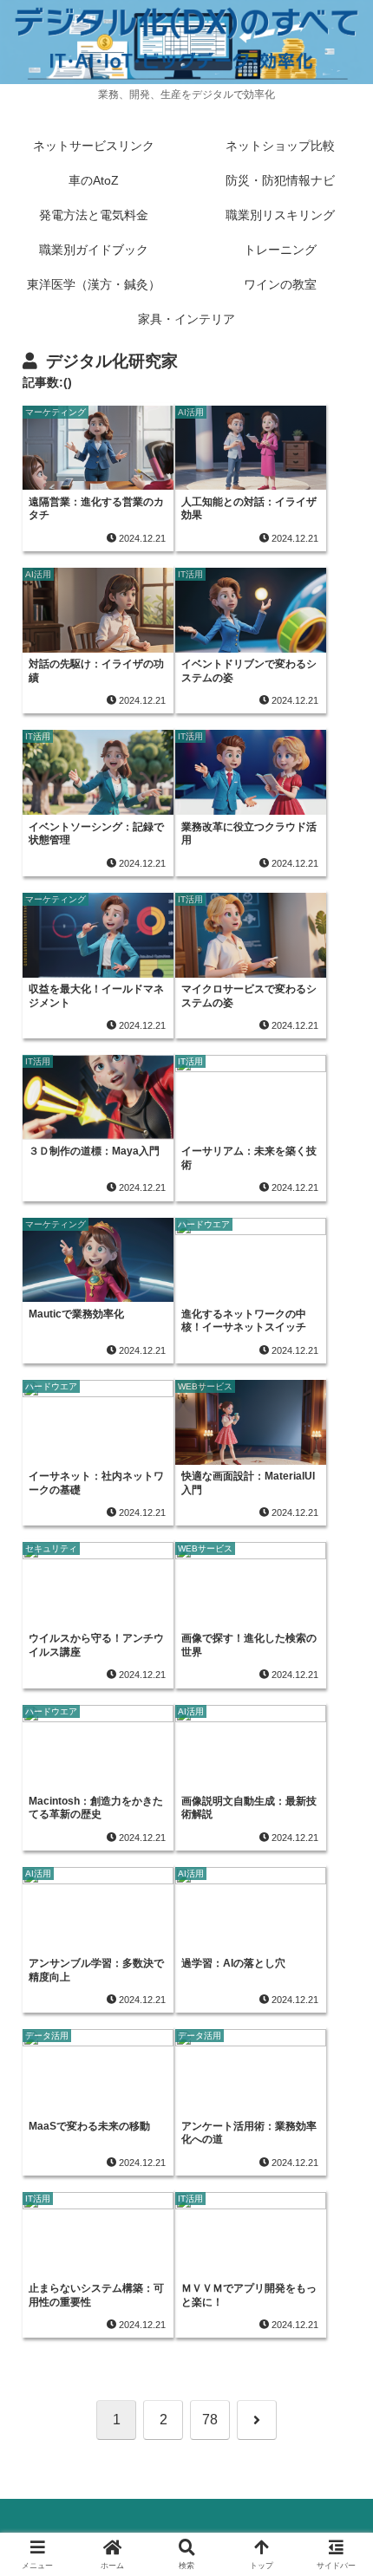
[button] (337, 2232)
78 (210, 2420)
